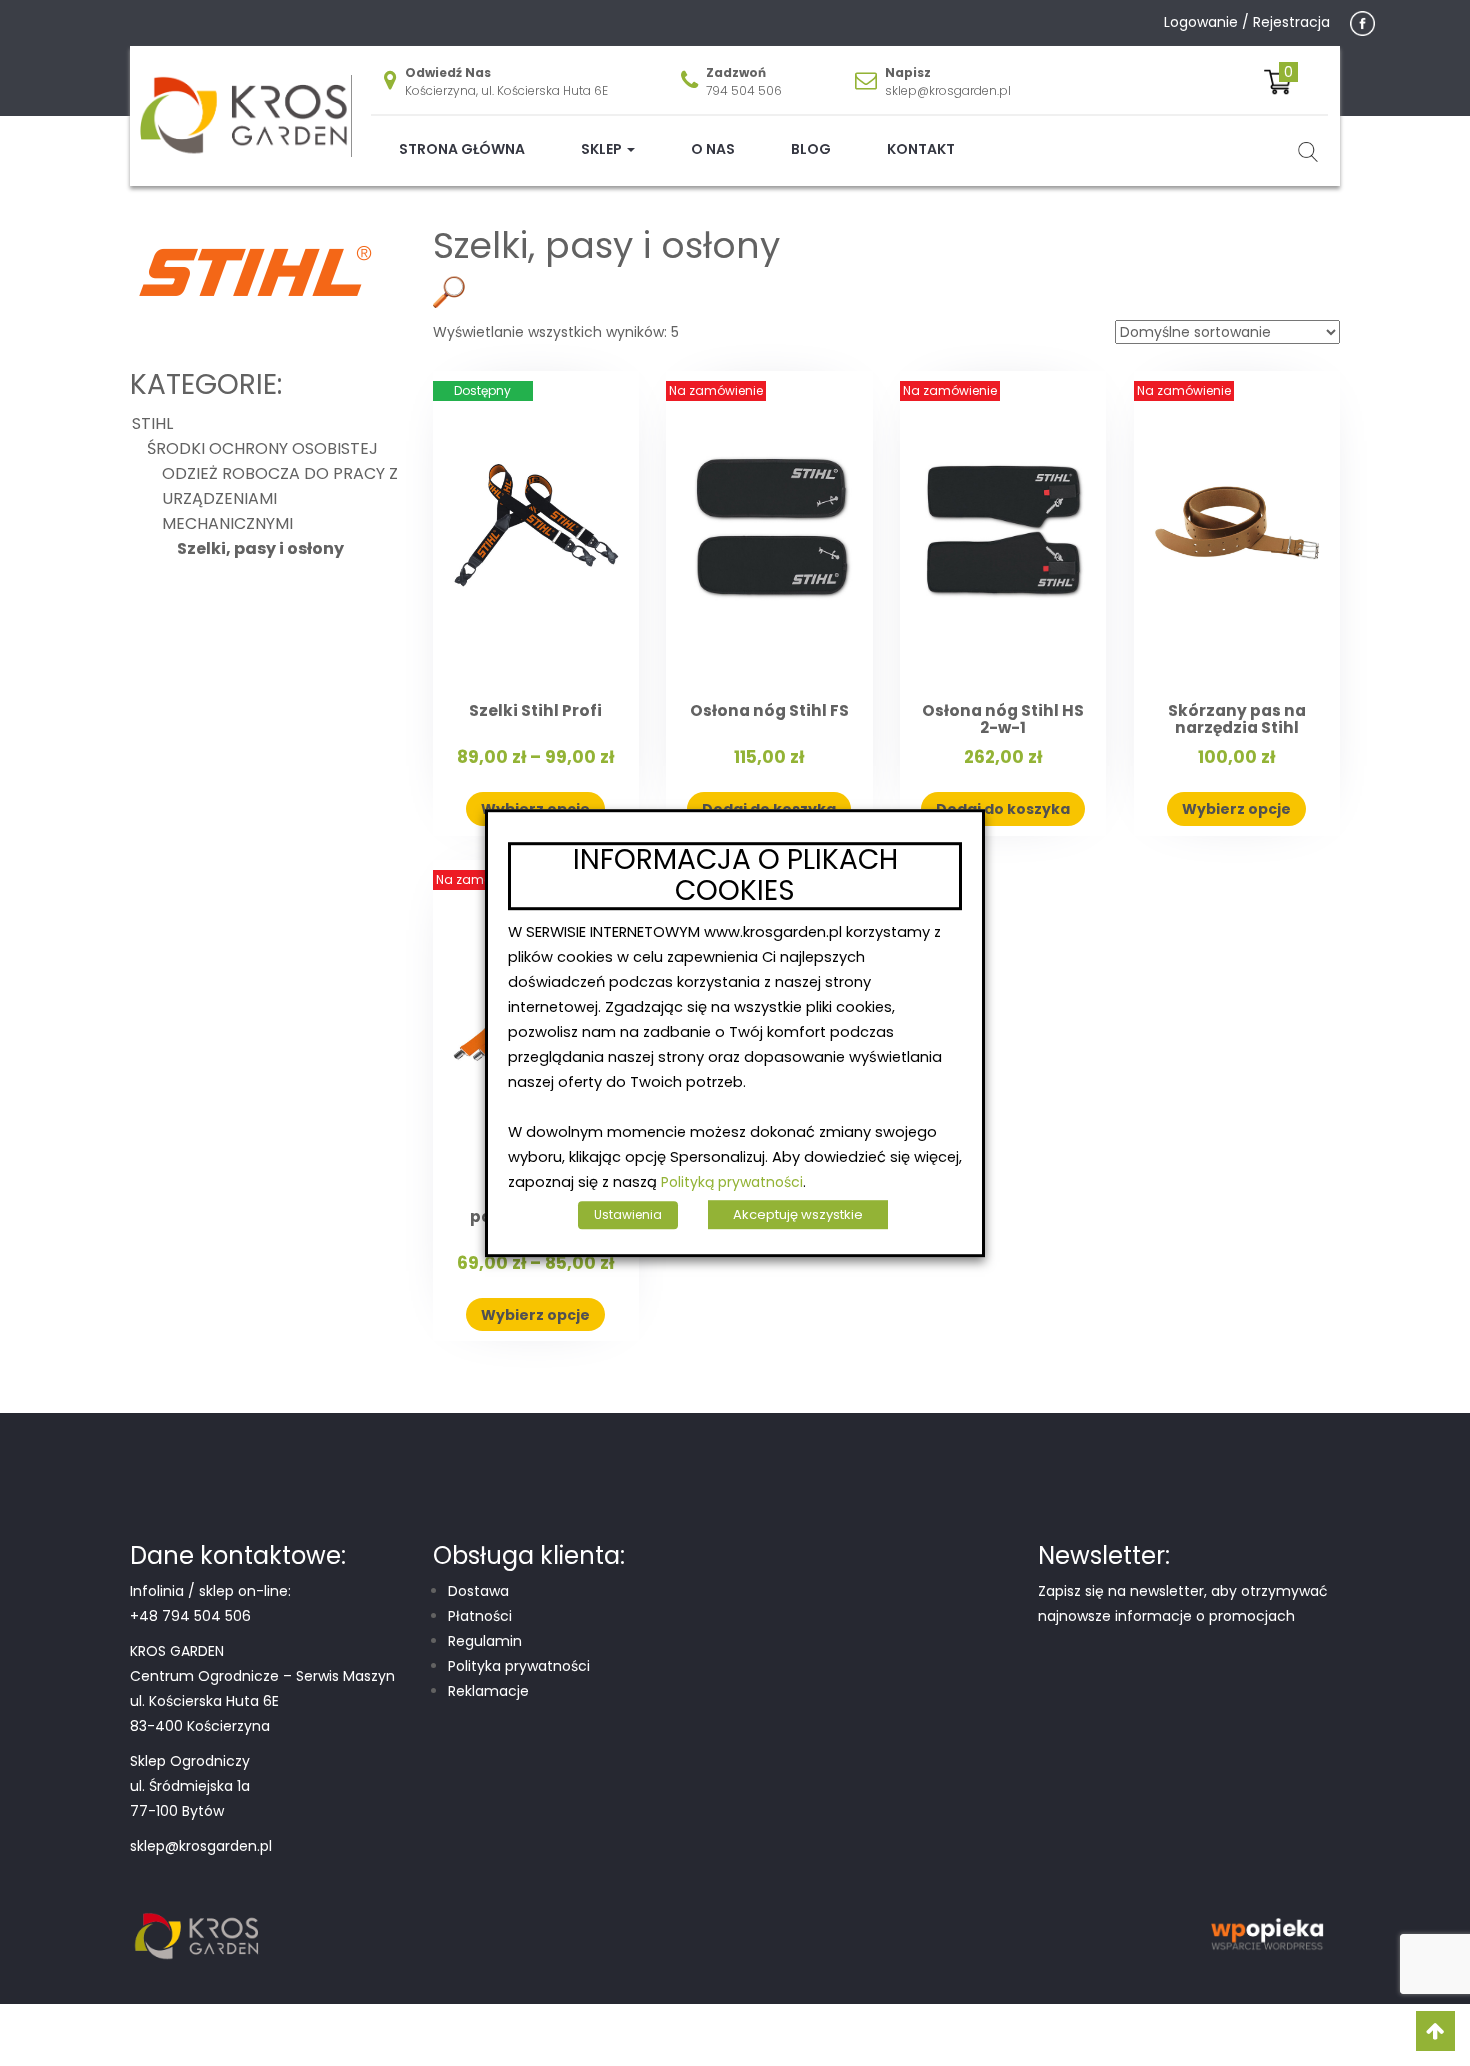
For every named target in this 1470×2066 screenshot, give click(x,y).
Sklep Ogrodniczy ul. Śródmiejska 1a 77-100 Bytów (190, 1786)
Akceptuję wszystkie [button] (798, 1214)
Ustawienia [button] (628, 1214)
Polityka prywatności (519, 1666)
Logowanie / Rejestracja (1247, 22)
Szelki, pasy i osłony (260, 548)
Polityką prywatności (732, 1182)
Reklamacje (488, 1691)
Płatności (480, 1616)
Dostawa (478, 1591)
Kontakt (921, 149)
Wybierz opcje (1236, 809)
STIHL (556, 218)
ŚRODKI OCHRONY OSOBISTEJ (677, 218)
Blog (811, 149)
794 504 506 (744, 90)
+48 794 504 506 (190, 1616)
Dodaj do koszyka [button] (1003, 809)
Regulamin (485, 1641)
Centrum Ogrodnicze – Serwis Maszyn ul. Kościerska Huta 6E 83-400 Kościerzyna (262, 1701)
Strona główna (462, 149)
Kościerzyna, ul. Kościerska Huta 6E (506, 90)
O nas (713, 149)
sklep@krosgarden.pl (948, 90)
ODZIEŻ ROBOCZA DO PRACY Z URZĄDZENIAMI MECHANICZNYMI (977, 218)
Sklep (603, 149)
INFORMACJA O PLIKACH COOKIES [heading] (735, 876)
